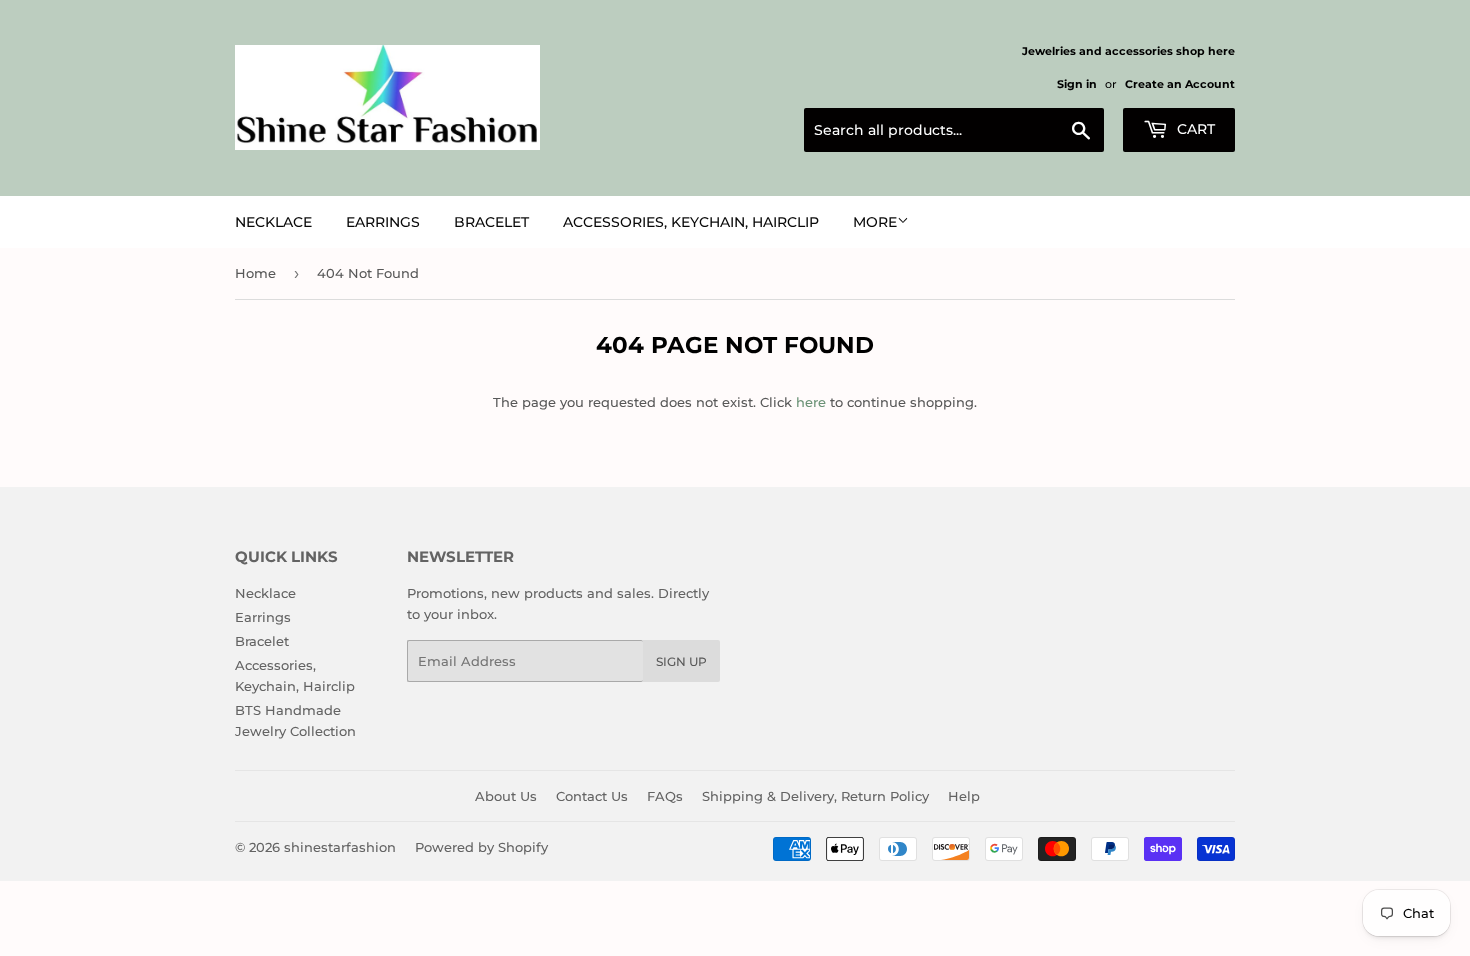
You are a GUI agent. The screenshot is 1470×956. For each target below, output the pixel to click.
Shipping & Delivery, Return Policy (815, 796)
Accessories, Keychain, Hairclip (691, 222)
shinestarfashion (340, 847)
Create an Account (1180, 84)
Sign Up (681, 661)
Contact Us (592, 796)
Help (964, 796)
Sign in (1077, 84)
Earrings (383, 222)
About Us (506, 796)
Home (255, 273)
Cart (1194, 129)
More (875, 222)
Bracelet (491, 222)
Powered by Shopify (481, 847)
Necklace (273, 222)
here (811, 402)
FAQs (665, 796)
